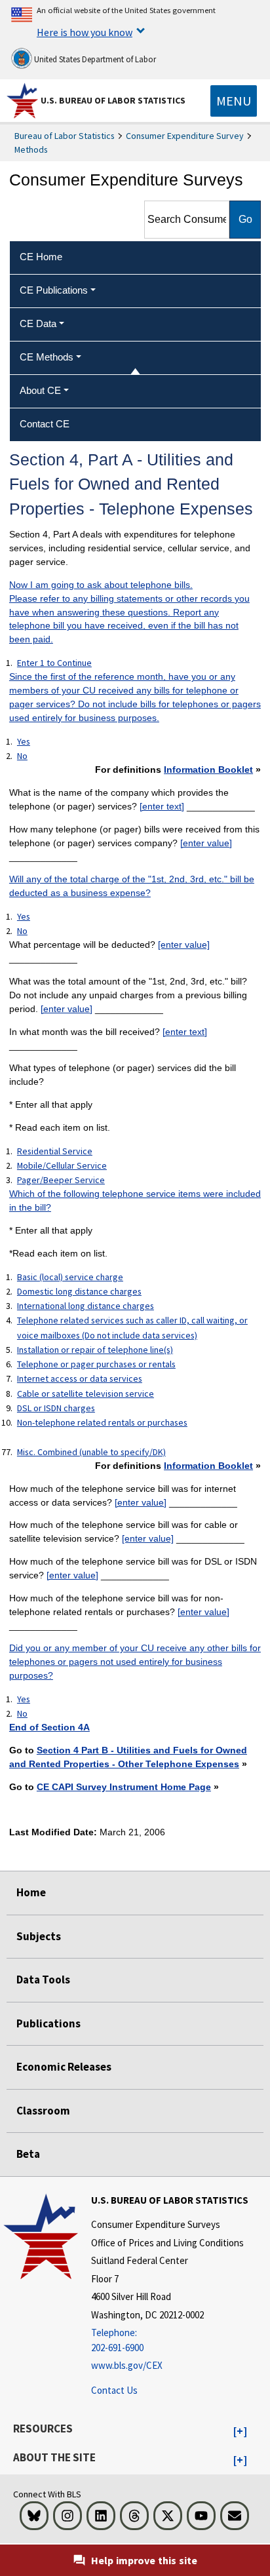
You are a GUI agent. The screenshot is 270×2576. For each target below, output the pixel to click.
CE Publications (54, 290)
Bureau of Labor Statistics (65, 136)
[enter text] (162, 806)
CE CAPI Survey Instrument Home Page (124, 1787)
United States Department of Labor (94, 59)
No (22, 756)
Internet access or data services (80, 1378)
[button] (240, 2432)
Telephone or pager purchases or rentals (96, 1364)
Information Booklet (208, 770)
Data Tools (43, 1980)
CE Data (38, 323)
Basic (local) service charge (70, 1277)
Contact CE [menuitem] (45, 424)
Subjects (39, 1936)
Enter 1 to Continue (54, 663)
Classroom (43, 2111)
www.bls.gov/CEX (127, 2365)
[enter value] (206, 843)
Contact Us (114, 2390)
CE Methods (47, 357)
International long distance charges (86, 1306)
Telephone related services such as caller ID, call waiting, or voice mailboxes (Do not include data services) (132, 1327)
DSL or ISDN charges (56, 1408)
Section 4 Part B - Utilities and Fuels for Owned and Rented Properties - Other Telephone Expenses (128, 1757)
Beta (28, 2154)
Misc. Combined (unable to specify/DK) (91, 1452)
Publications (48, 2023)
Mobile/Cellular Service (62, 1165)
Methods (31, 149)
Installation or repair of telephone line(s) (95, 1350)
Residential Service (55, 1151)
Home (31, 1892)
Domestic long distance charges (79, 1291)
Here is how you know (85, 32)
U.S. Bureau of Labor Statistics (113, 100)
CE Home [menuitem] (41, 257)
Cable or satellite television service (86, 1394)
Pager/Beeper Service (61, 1180)
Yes (24, 741)
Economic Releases (64, 2067)
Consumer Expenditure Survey (185, 136)
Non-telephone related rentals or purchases (102, 1422)
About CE (40, 390)
